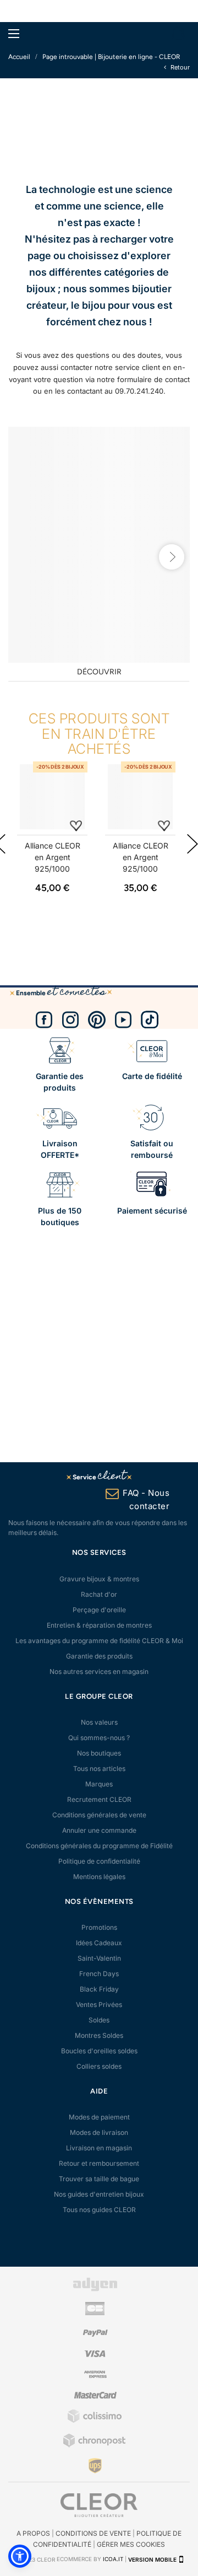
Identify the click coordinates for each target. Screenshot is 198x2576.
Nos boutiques (99, 1753)
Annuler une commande (99, 1830)
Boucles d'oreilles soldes (99, 2051)
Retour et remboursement (99, 2163)
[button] (20, 2556)
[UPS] (95, 2465)
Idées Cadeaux (99, 1943)
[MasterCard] (95, 2397)
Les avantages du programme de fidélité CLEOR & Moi (99, 1641)
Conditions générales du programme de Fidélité (99, 1846)
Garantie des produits (99, 1656)
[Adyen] (95, 2289)
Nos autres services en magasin (99, 1671)
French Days (99, 1974)
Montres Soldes (99, 2035)
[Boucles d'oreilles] (99, 545)
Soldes (99, 2020)
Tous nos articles (99, 1769)
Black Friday (99, 1989)
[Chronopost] (95, 2445)
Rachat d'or (99, 1594)
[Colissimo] (95, 2421)
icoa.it (113, 2559)
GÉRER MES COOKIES (131, 2544)
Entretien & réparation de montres (99, 1625)
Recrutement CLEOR (99, 1799)
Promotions (99, 1927)
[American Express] (95, 2376)
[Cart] (178, 34)
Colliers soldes (99, 2066)
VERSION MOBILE (152, 2559)
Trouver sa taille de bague (99, 2179)
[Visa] (95, 2355)
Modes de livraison (99, 2132)
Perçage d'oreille (99, 1610)
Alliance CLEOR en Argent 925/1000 (53, 857)
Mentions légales (99, 1877)
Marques (99, 1784)
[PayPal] (95, 2334)
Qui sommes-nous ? (99, 1738)
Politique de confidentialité (99, 1861)
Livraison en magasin (99, 2148)
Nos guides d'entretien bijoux (99, 2194)
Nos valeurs (99, 1722)
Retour (179, 67)
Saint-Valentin (99, 1958)
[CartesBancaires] (95, 2313)
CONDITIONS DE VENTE (93, 2533)
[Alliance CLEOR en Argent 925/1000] (52, 797)
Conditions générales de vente (99, 1815)
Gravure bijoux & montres (99, 1579)
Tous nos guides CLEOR (99, 2210)
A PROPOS (33, 2533)
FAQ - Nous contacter (146, 1499)
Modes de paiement (99, 2117)
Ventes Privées (99, 2005)
